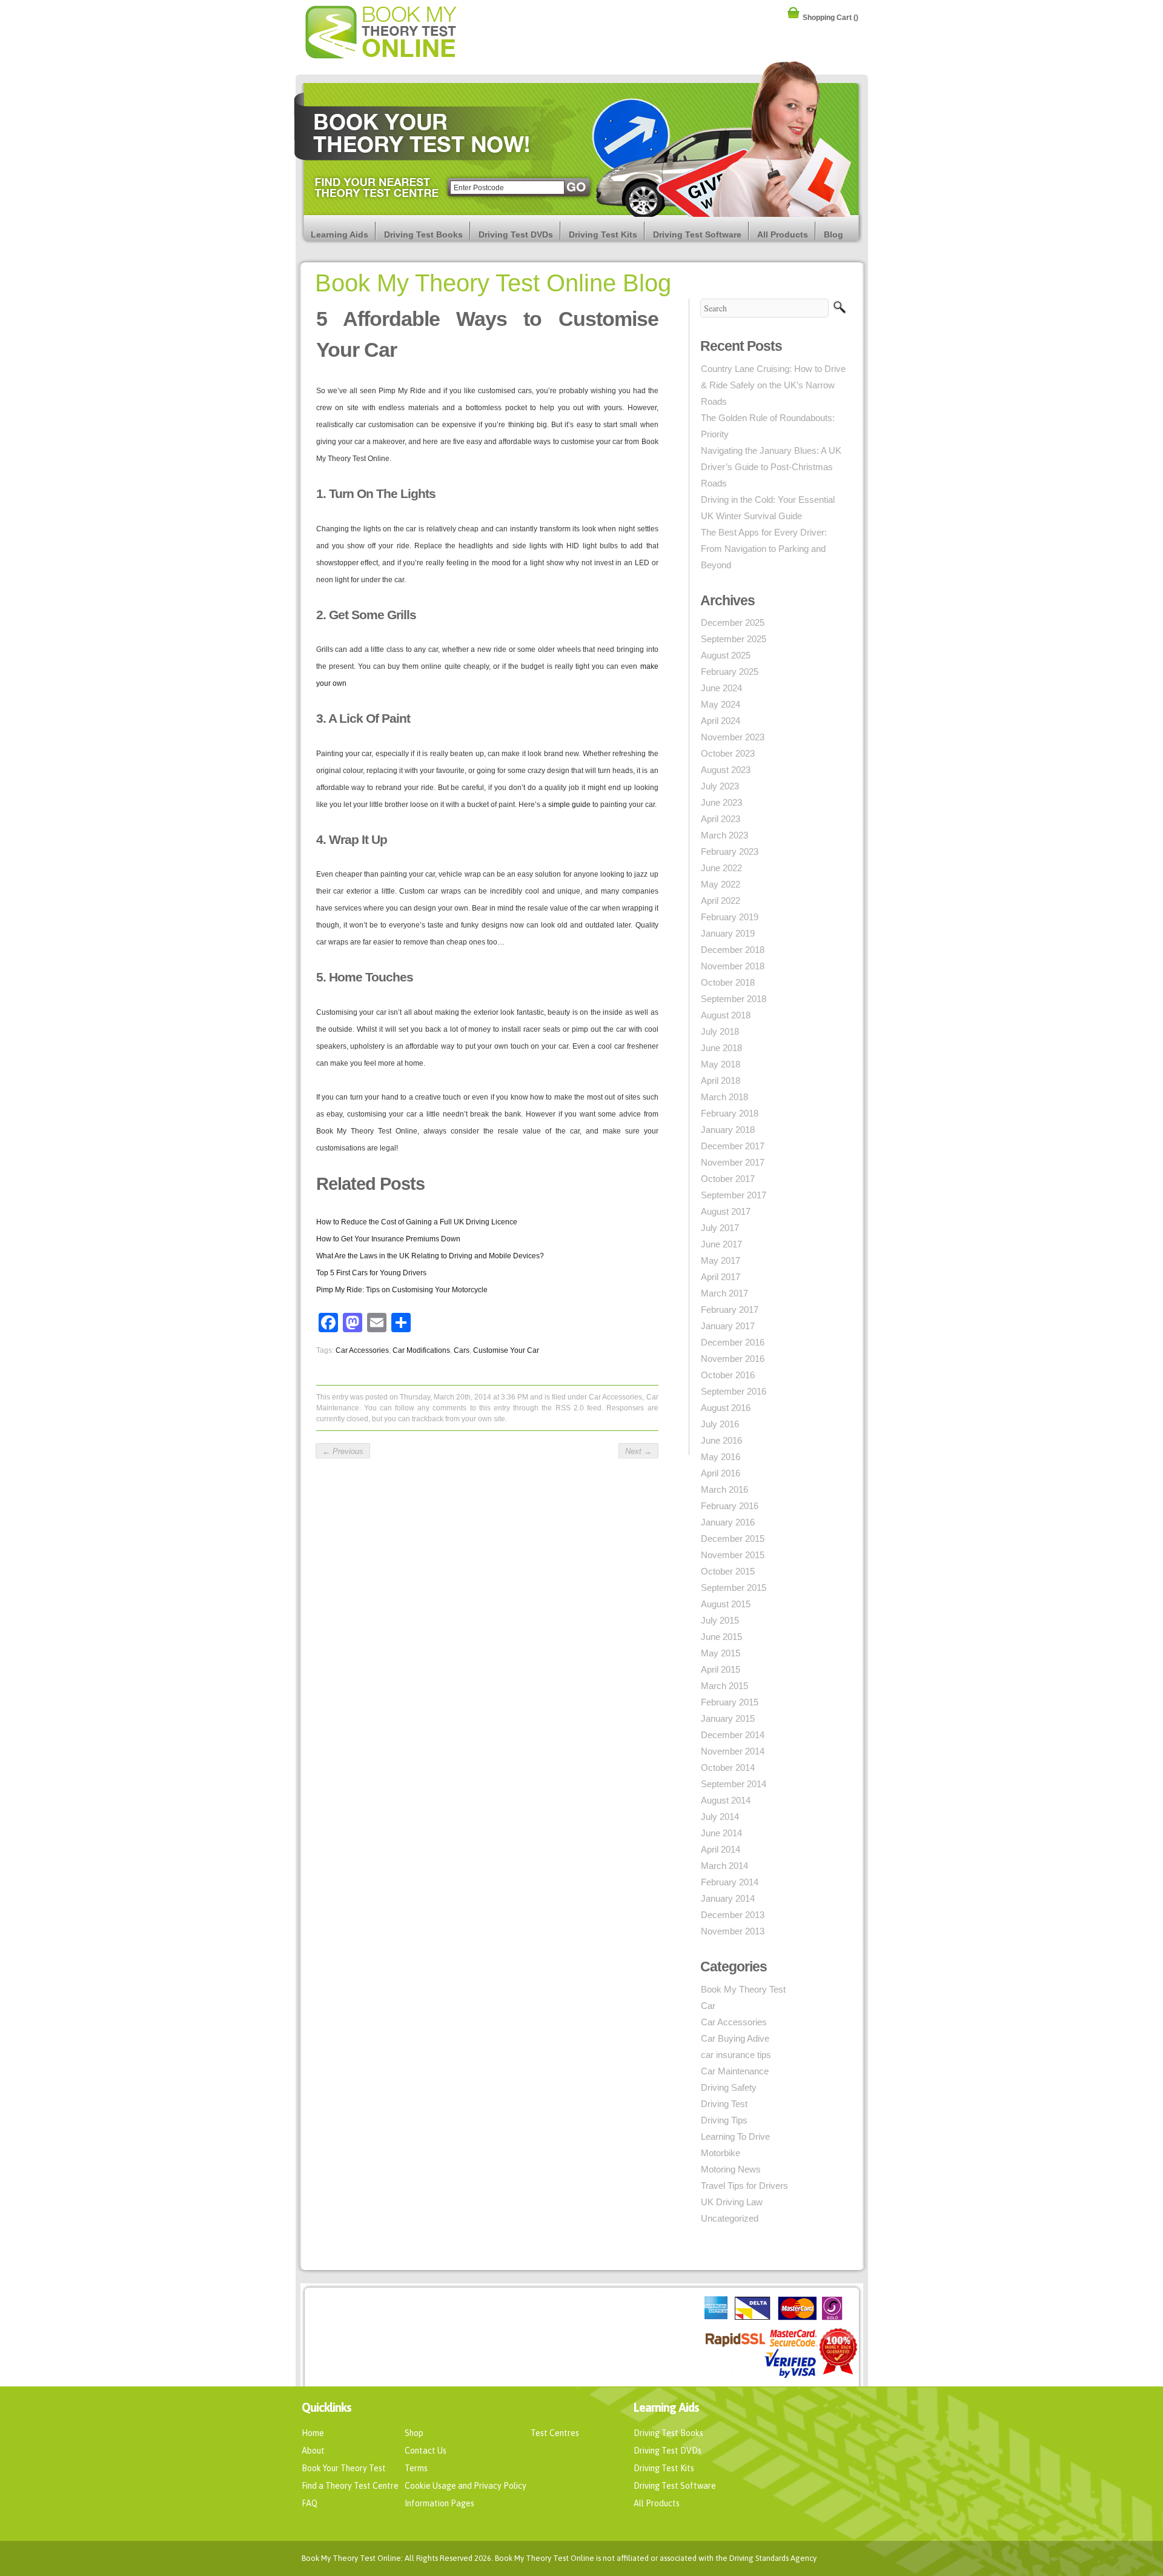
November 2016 (733, 1359)
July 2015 (720, 1620)
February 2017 (730, 1310)
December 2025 (733, 622)
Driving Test (724, 2104)
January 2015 (728, 1718)
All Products (783, 234)
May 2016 (721, 1457)
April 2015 (721, 1669)
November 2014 (733, 1751)
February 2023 (730, 851)
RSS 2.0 (570, 1408)
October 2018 (728, 982)
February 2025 (730, 672)
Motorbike (721, 2153)
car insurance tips (736, 2055)
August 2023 (726, 770)
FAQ (310, 2503)
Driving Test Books (423, 234)
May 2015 (721, 1653)
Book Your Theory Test (344, 2468)
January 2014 (728, 1898)
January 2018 (728, 1130)
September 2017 (734, 1195)
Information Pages (439, 2503)
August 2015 (726, 1604)
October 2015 (728, 1571)
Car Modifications (421, 1350)
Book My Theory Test (743, 1989)
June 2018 (721, 1048)
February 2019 (730, 917)
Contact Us (426, 2451)
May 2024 (721, 704)
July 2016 (720, 1424)
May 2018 (721, 1064)
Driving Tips (724, 2120)
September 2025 (734, 639)
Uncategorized (730, 2218)
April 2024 (721, 721)
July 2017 (720, 1228)
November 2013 (733, 1931)
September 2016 (734, 1391)
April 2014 (721, 1849)
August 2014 (726, 1800)
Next (638, 1451)
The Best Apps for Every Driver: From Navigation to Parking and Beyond (764, 549)
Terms (416, 2468)
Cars (462, 1350)
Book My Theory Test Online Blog (493, 283)
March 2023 (724, 835)
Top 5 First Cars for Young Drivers (371, 1273)
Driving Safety (729, 2087)
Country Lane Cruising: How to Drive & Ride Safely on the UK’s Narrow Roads (773, 385)
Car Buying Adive (735, 2038)
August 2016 (726, 1408)
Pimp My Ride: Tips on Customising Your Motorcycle (402, 1290)
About (313, 2451)
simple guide (569, 805)
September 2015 (734, 1588)
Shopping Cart (830, 16)
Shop (414, 2433)
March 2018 (724, 1097)
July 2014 (720, 1817)
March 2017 (724, 1293)
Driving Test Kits (603, 234)
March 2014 (724, 1866)
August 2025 (726, 655)
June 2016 (721, 1440)
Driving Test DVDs (516, 234)
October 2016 (728, 1375)
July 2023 (720, 786)
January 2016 (728, 1522)
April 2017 (721, 1277)
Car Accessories (362, 1350)
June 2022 (721, 868)
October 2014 (728, 1768)
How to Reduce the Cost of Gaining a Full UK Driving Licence (417, 1222)
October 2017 (728, 1179)
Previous (343, 1451)
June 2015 (721, 1637)
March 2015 (724, 1686)
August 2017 (726, 1211)
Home (313, 2433)
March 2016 (724, 1489)
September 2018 (734, 999)
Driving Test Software (697, 234)
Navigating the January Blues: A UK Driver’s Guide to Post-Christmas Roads (771, 467)
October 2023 (728, 753)
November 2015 (733, 1555)
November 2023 (733, 737)
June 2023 (721, 802)
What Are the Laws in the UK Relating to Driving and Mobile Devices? (430, 1256)
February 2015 (730, 1702)
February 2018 (730, 1113)
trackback (428, 1419)
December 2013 (733, 1915)
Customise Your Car (506, 1350)
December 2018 (733, 950)
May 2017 (721, 1260)
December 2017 (733, 1146)
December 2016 (733, 1342)
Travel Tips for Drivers (744, 2186)
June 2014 (721, 1833)
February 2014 (730, 1882)
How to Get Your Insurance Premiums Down (388, 1239)
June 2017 (721, 1244)
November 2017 (733, 1162)
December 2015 (733, 1539)
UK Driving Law (732, 2202)
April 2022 (721, 901)
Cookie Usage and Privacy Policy (466, 2486)
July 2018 (720, 1031)
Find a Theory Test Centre (350, 2486)
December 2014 (733, 1735)
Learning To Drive (735, 2136)
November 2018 (733, 966)
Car (708, 2006)
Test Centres (555, 2433)
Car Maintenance (735, 2071)
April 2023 (721, 819)
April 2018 (721, 1081)
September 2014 (734, 1784)
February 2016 (730, 1506)
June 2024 (721, 688)
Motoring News (731, 2169)
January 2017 (728, 1326)
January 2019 (728, 933)
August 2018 (726, 1015)
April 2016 (721, 1473)
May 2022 (721, 884)
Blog (833, 234)
